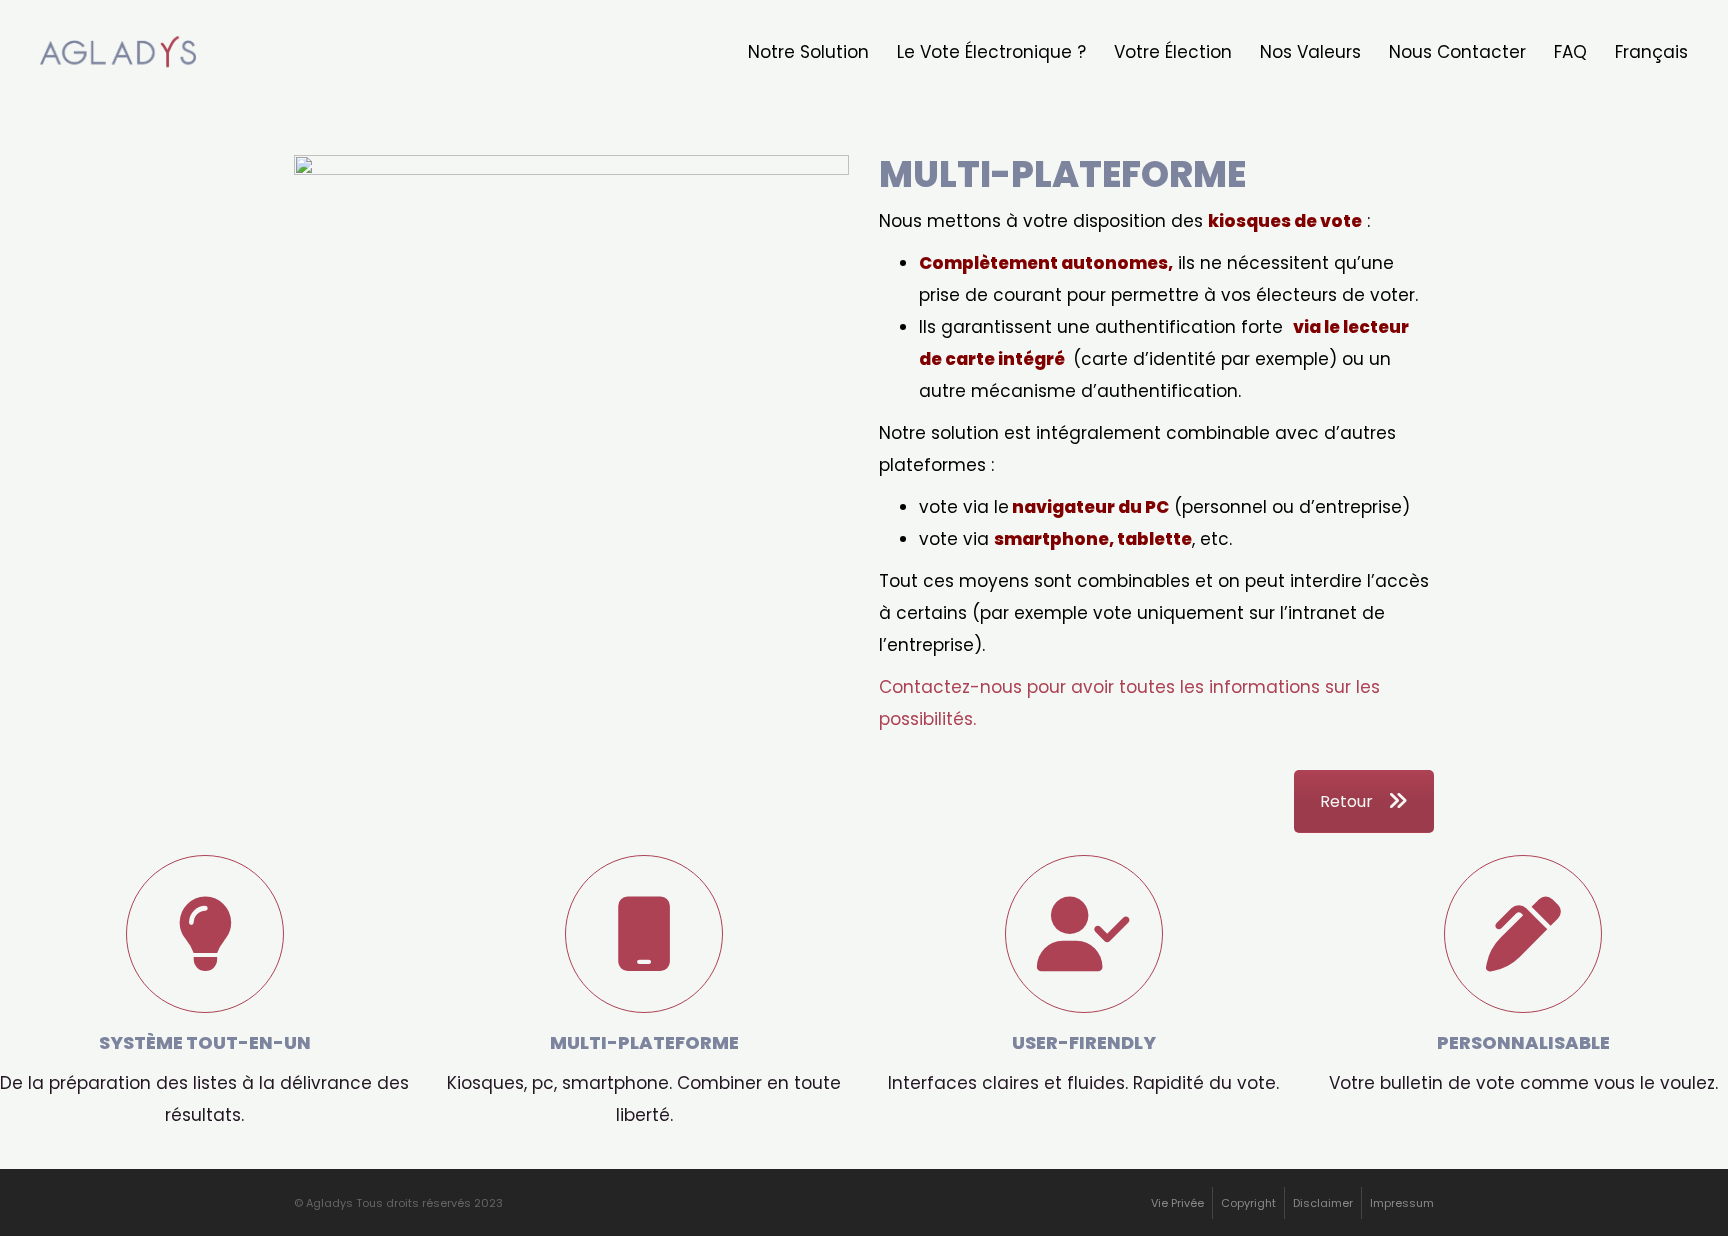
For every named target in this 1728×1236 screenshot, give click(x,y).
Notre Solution (808, 52)
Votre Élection (1173, 52)
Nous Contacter (1457, 52)
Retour (1346, 801)
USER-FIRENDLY (1084, 871)
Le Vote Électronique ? (991, 52)
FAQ (1570, 52)
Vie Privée (1177, 1203)
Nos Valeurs (1310, 52)
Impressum (1402, 1203)
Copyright (1248, 1203)
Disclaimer (1323, 1203)
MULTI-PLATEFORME (644, 871)
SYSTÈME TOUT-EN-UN (204, 871)
